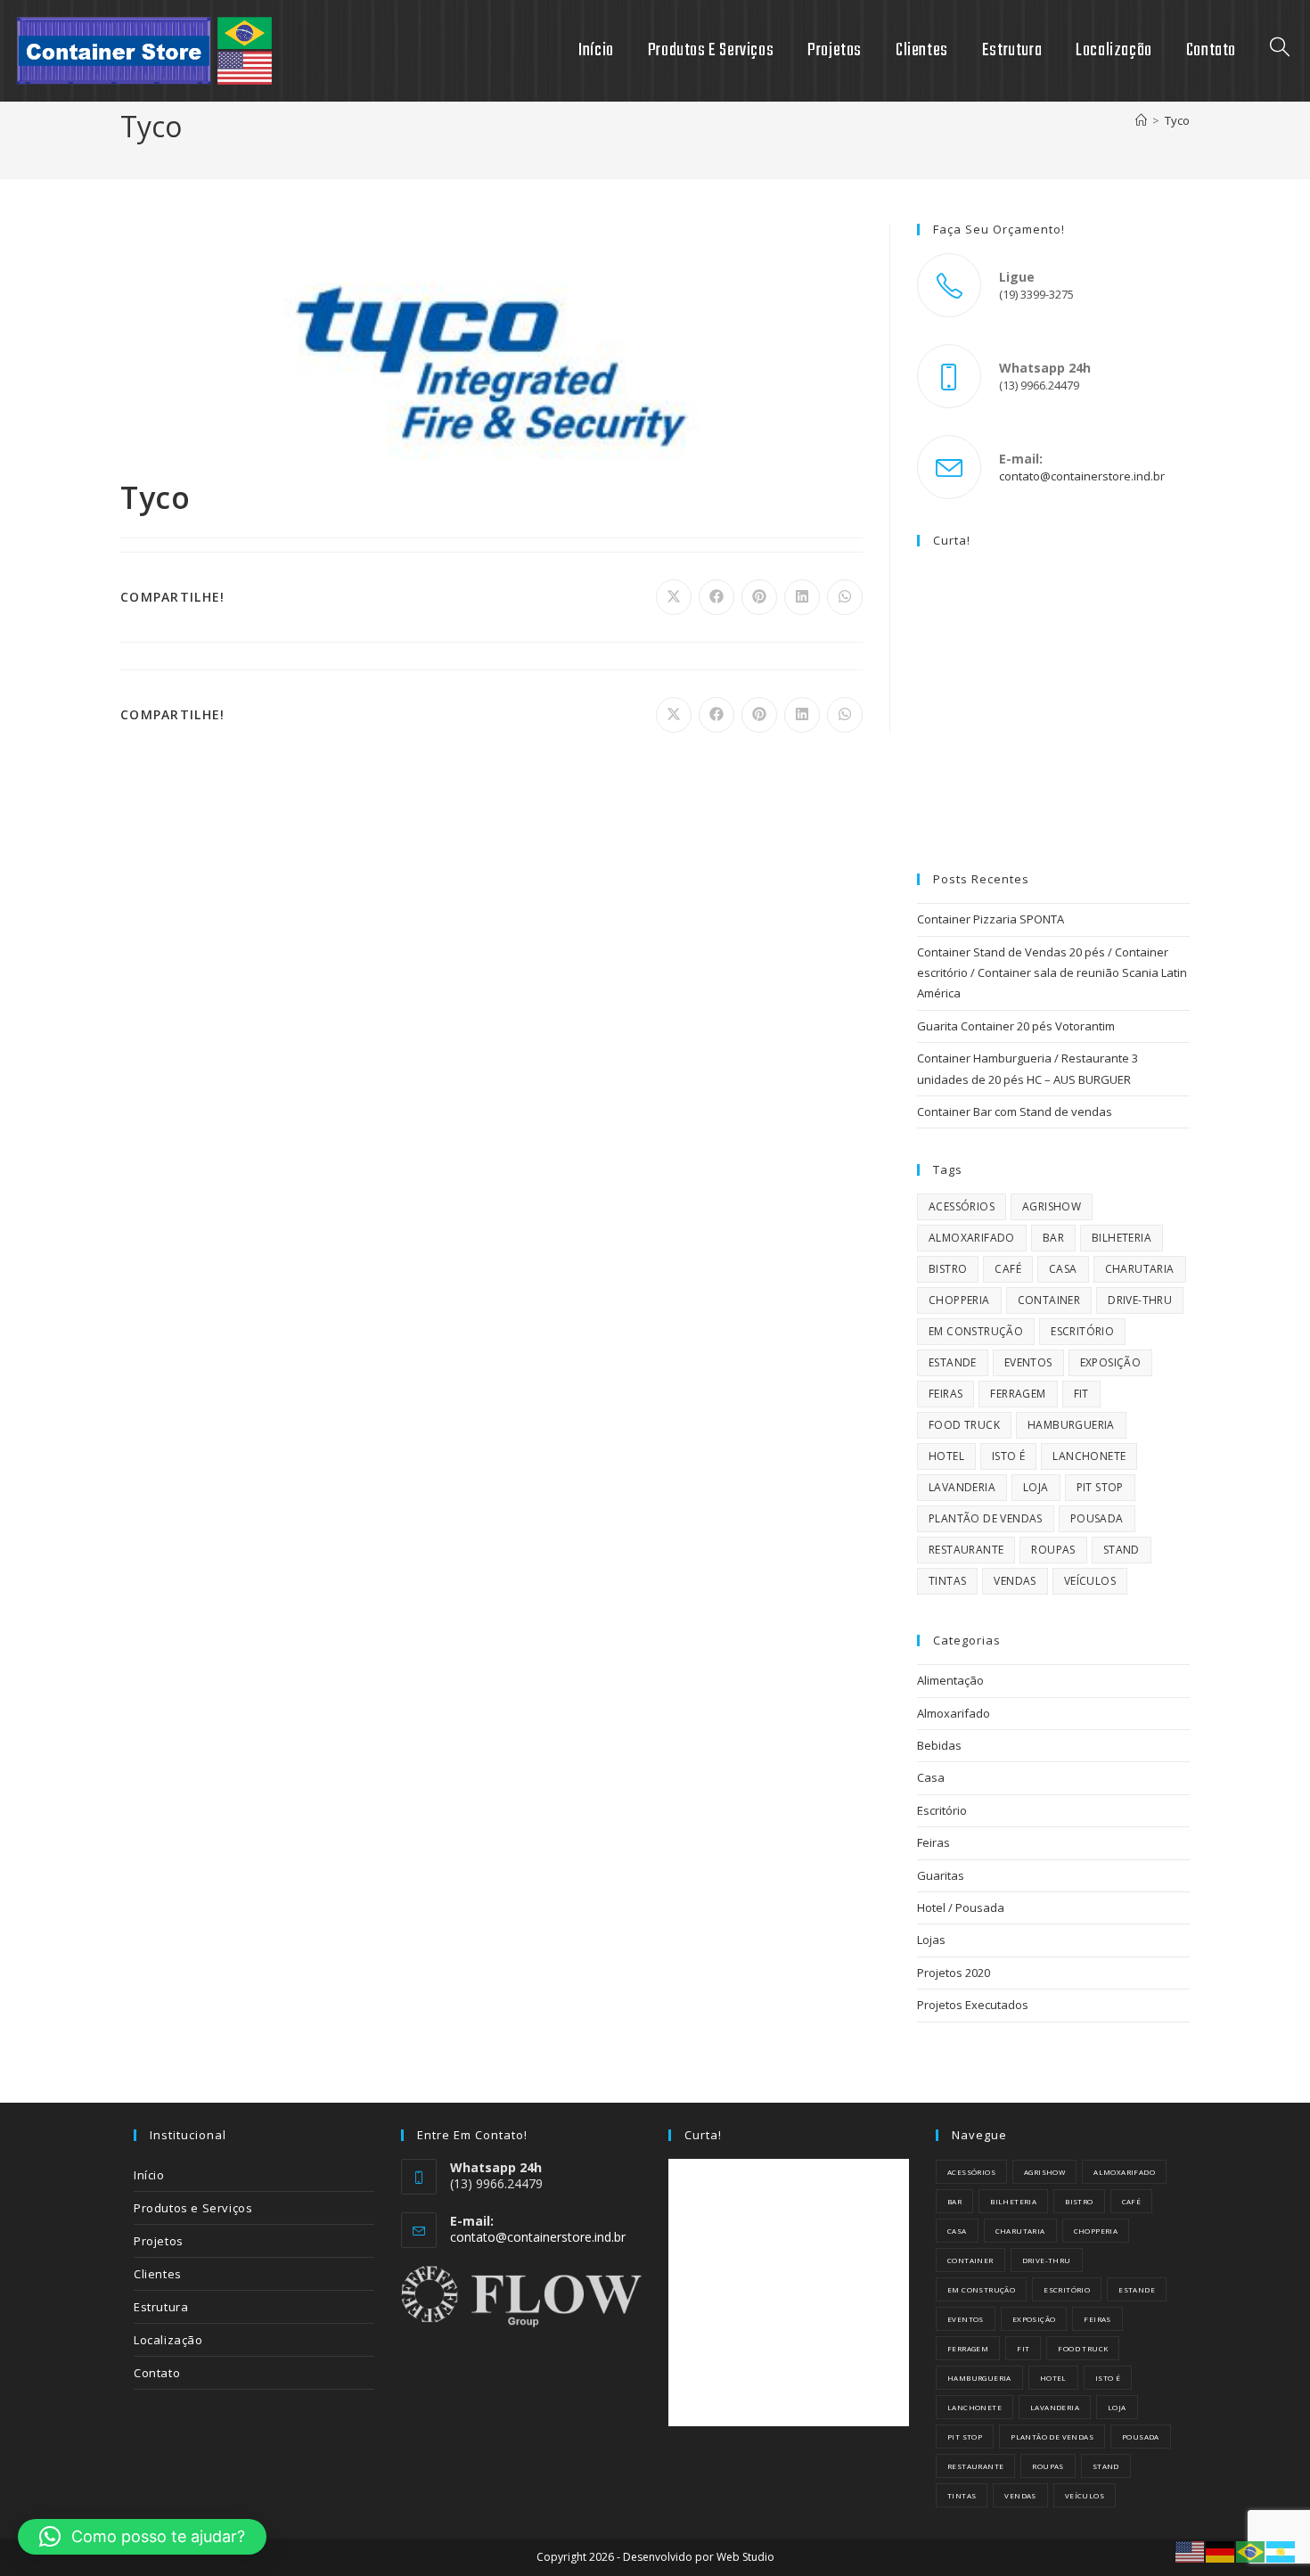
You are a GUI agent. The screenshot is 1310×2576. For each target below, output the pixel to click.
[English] (1191, 2551)
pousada (1097, 1518)
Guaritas (941, 1875)
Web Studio (745, 2557)
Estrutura (161, 2307)
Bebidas (939, 1745)
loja (1036, 1487)
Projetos (159, 2241)
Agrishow (1052, 1206)
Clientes (158, 2274)
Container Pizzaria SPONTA (991, 919)
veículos (1090, 1581)
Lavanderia (962, 1487)
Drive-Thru (1140, 1300)
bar (1053, 1238)
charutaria (1140, 1269)
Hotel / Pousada (961, 1907)
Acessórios (962, 1206)
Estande (953, 1362)
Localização (168, 2340)
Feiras (933, 1842)
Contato (157, 2373)
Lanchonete (1089, 1456)
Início (149, 2175)
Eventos (1028, 1362)
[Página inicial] (1141, 120)
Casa (1063, 1269)
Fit (1081, 1394)
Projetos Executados (973, 2005)
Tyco (1177, 120)
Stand (1122, 1550)
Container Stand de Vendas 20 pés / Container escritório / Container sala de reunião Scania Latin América (1052, 973)
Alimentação (950, 1680)
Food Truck (964, 1425)
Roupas (1053, 1550)
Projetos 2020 (954, 1973)
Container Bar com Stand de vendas (1015, 1112)
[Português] (1251, 2551)
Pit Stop (1100, 1487)
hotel (946, 1456)
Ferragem (1018, 1394)
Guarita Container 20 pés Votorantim (1016, 1026)
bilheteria (1122, 1238)
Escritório (1082, 1331)
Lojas (931, 1940)
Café (1008, 1269)
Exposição (1111, 1362)
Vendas (1015, 1581)
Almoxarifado (972, 1238)
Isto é (1008, 1456)
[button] (142, 2537)
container (1049, 1300)
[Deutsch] (1221, 2551)
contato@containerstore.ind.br (1082, 476)
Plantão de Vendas (986, 1518)
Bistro (948, 1269)
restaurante (966, 1550)
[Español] (1281, 2551)
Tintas (947, 1581)
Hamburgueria (1071, 1425)
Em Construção (976, 1331)
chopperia (959, 1300)
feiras (946, 1394)
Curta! (952, 540)
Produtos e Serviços (193, 2208)
